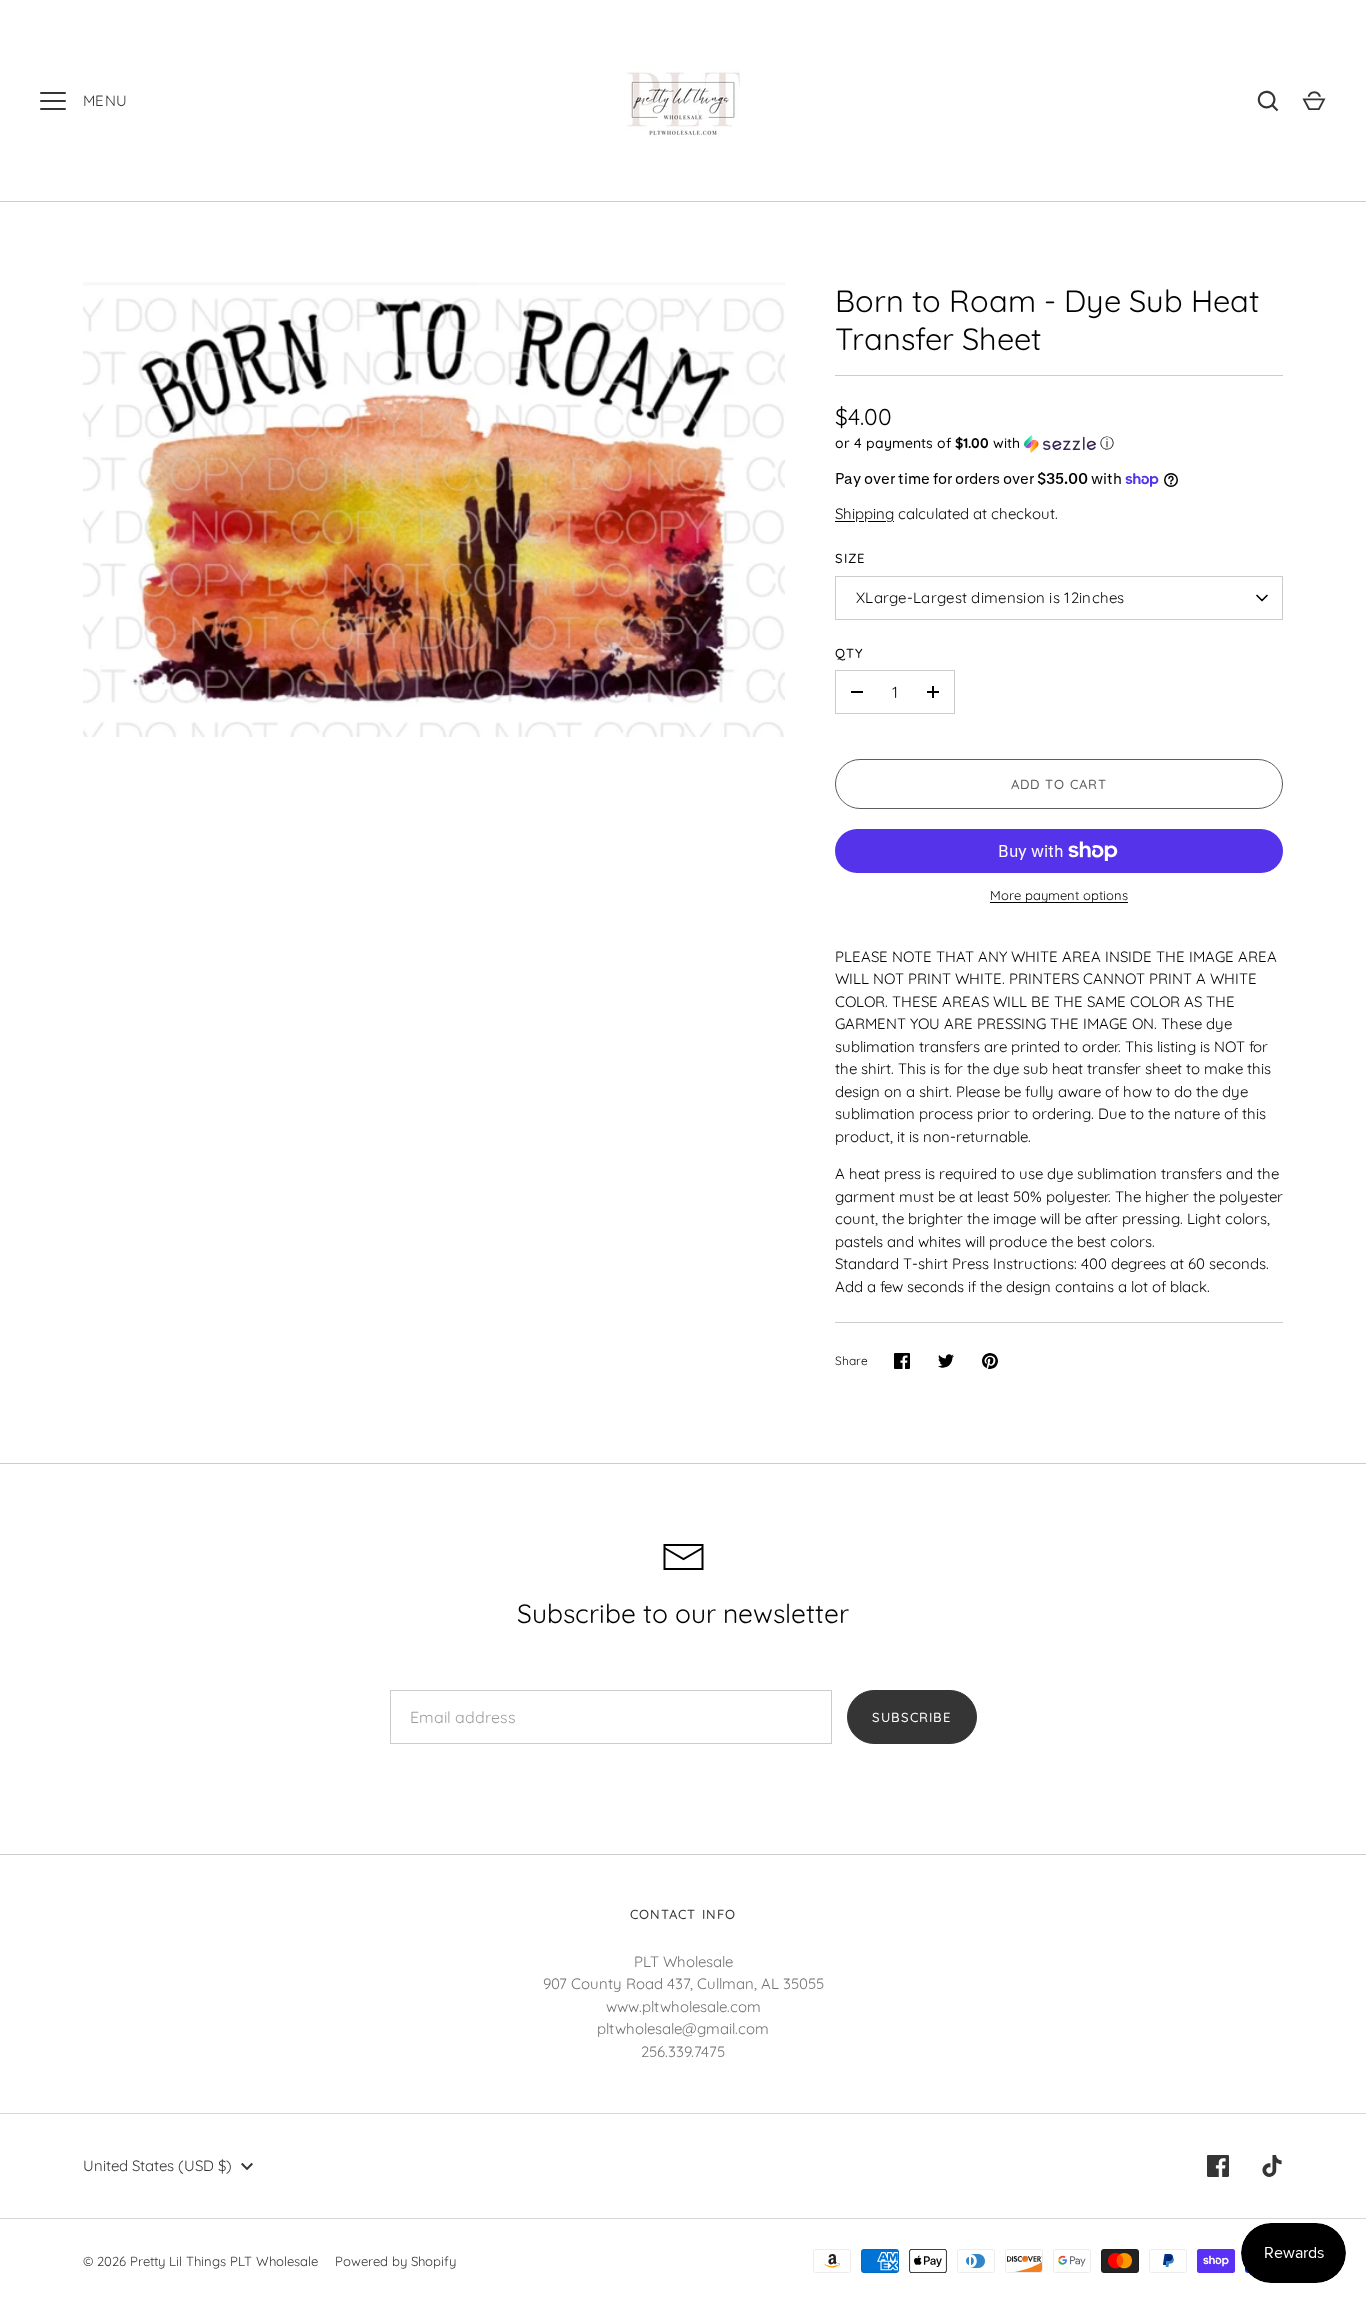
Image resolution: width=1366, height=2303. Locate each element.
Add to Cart (1059, 784)
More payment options (1059, 895)
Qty (849, 653)
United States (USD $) (157, 2165)
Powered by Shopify (395, 2261)
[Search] (1268, 101)
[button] (1059, 443)
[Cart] (1314, 101)
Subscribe (911, 1717)
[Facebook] (1218, 2166)
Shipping (864, 513)
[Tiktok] (1272, 2166)
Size (850, 558)
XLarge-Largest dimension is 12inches (990, 597)
